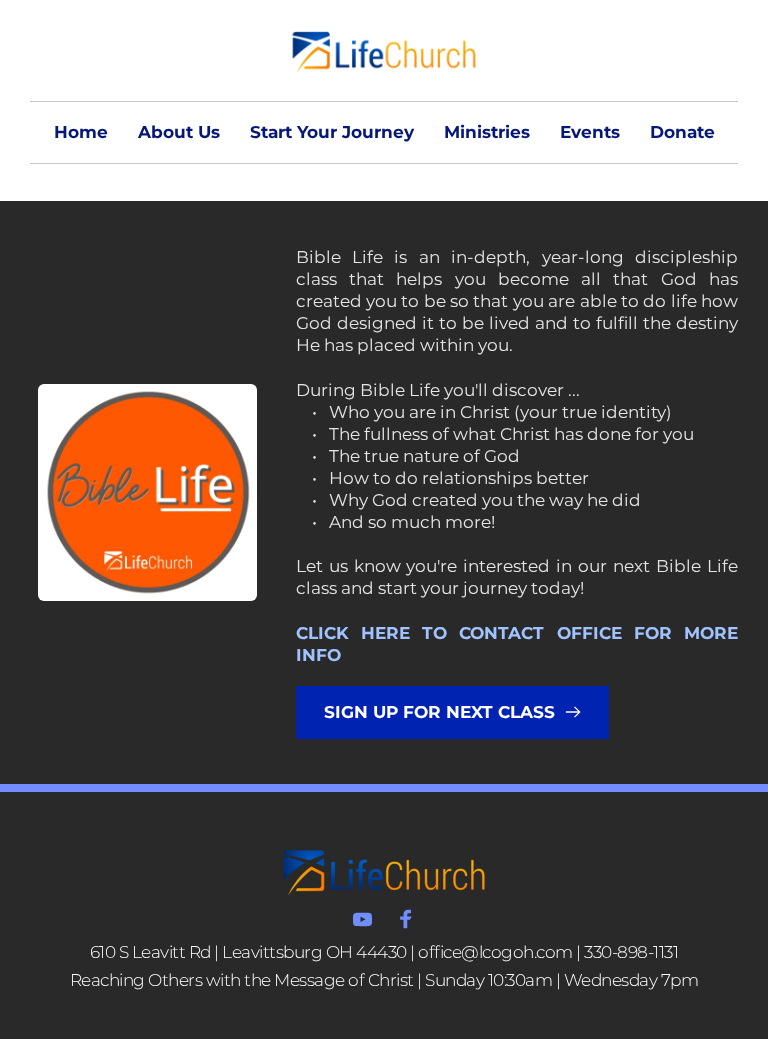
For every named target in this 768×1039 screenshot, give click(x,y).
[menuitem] (81, 132)
